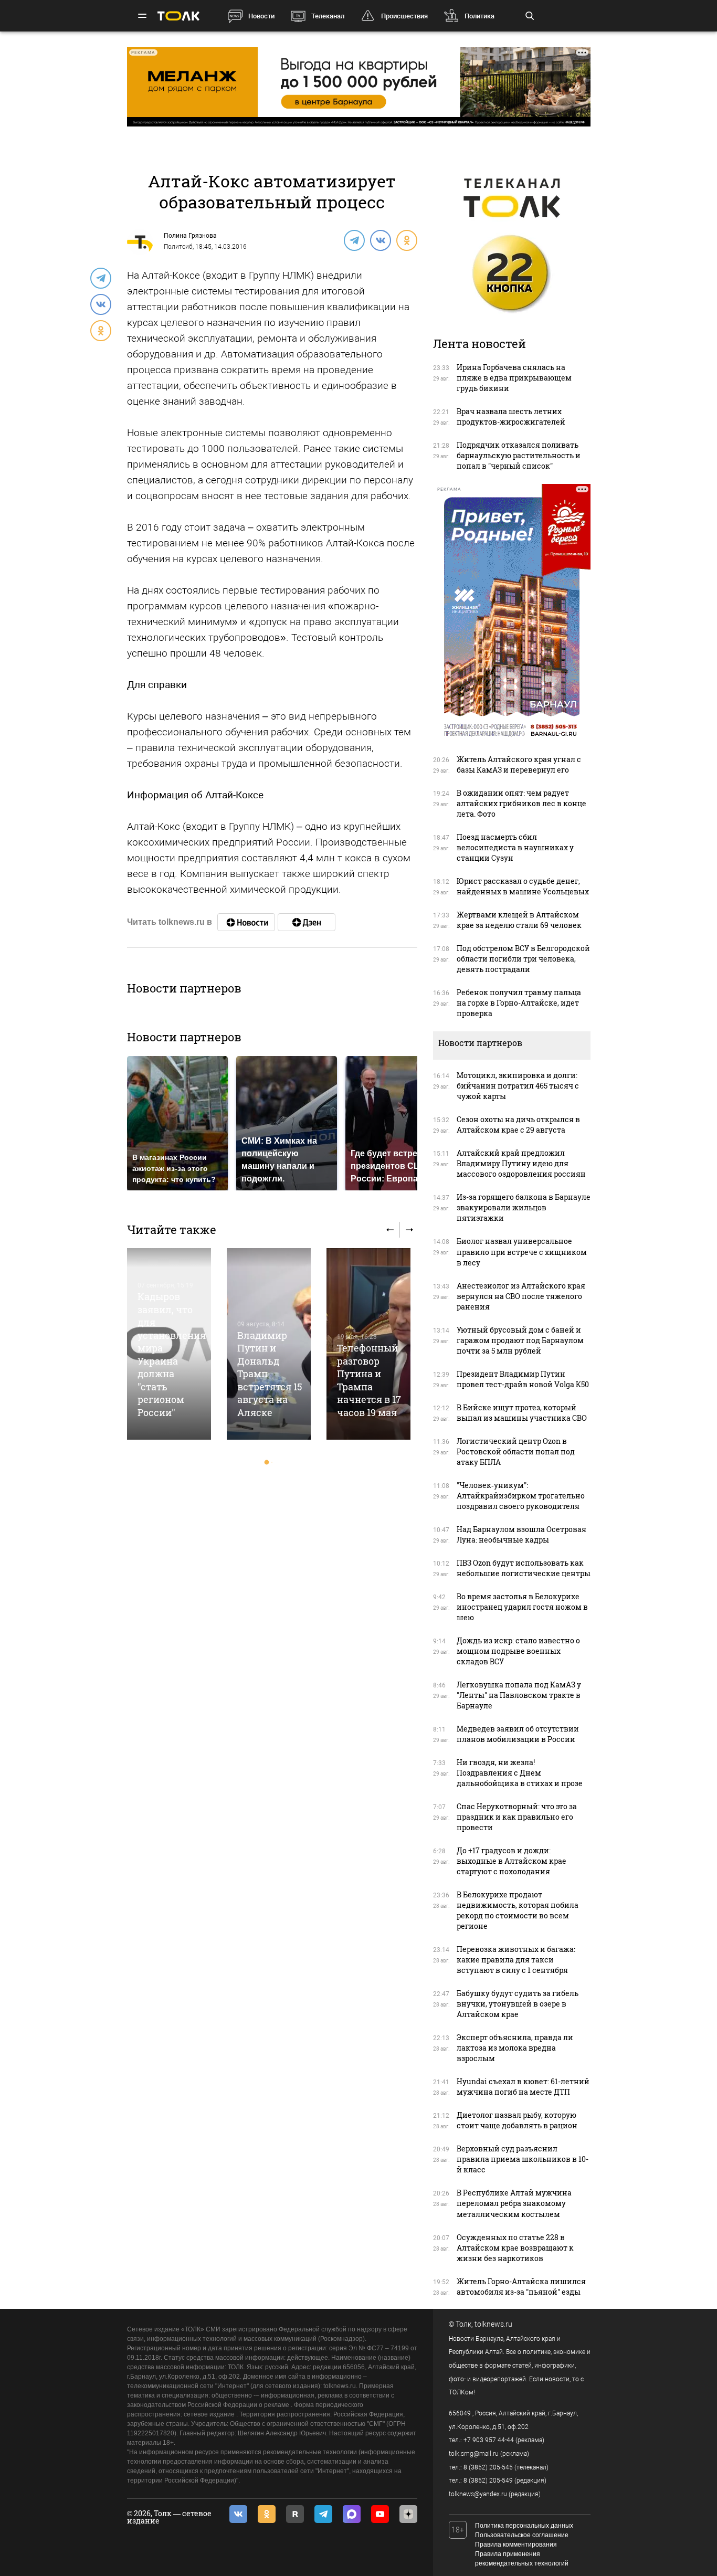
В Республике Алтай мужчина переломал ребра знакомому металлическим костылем (514, 2203)
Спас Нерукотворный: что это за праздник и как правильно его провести (517, 1817)
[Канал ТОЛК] (307, 922)
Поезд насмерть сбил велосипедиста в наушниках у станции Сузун (515, 847)
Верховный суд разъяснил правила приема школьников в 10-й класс (523, 2159)
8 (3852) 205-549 (488, 2480)
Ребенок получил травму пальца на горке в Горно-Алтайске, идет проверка (519, 1003)
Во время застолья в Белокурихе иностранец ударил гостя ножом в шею (522, 1607)
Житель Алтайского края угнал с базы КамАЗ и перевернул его (519, 764)
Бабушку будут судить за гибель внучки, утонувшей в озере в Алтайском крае (518, 2004)
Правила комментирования (516, 2545)
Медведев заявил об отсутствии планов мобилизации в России (518, 1734)
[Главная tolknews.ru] (178, 16)
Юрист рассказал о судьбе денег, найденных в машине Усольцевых (523, 886)
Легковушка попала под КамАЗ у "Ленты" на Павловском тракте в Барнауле (519, 1695)
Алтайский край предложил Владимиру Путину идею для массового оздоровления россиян (521, 1163)
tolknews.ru (493, 2324)
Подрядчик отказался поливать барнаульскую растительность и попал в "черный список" (519, 455)
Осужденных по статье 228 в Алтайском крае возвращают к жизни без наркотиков (515, 2248)
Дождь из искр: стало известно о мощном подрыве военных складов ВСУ (518, 1651)
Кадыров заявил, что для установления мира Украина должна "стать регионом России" (172, 1354)
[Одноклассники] (406, 240)
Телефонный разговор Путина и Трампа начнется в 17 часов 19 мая (369, 1380)
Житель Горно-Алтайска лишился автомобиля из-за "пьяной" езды (521, 2287)
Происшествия (404, 16)
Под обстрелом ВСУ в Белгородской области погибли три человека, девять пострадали (523, 959)
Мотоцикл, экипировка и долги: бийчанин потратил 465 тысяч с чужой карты (518, 1086)
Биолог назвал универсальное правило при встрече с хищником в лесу (522, 1252)
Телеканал (328, 16)
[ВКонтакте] (380, 240)
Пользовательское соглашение (522, 2535)
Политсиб (178, 247)
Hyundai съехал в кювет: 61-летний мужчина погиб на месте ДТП (523, 2087)
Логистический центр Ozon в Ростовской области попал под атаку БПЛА (516, 1451)
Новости (261, 16)
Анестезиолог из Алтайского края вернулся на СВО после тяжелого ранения (521, 1296)
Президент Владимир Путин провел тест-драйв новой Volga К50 (523, 1379)
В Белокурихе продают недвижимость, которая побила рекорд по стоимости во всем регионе (518, 1910)
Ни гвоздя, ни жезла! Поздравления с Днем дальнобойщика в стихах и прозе (520, 1773)
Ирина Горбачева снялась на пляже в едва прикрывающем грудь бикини (514, 378)
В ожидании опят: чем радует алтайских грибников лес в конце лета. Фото (521, 803)
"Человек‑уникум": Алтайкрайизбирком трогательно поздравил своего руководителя (521, 1496)
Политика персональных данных (524, 2526)
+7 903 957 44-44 (489, 2440)
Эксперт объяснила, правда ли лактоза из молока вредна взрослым (515, 2048)
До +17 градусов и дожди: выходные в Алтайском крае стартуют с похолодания (512, 1861)
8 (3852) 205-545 (488, 2467)
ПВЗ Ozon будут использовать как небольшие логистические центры (524, 1568)
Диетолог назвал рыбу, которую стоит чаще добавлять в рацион (517, 2120)
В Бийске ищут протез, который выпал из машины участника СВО (522, 1413)
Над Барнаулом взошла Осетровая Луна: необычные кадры (521, 1534)
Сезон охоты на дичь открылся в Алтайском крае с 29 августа (518, 1125)
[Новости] (246, 922)
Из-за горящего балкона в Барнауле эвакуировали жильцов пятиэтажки (524, 1207)
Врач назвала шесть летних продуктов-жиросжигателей (511, 416)
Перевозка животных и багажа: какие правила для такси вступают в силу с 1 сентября (516, 1960)
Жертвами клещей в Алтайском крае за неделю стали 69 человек (519, 920)
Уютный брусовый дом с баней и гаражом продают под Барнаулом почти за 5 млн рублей (520, 1340)
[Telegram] (354, 240)
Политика (479, 16)
